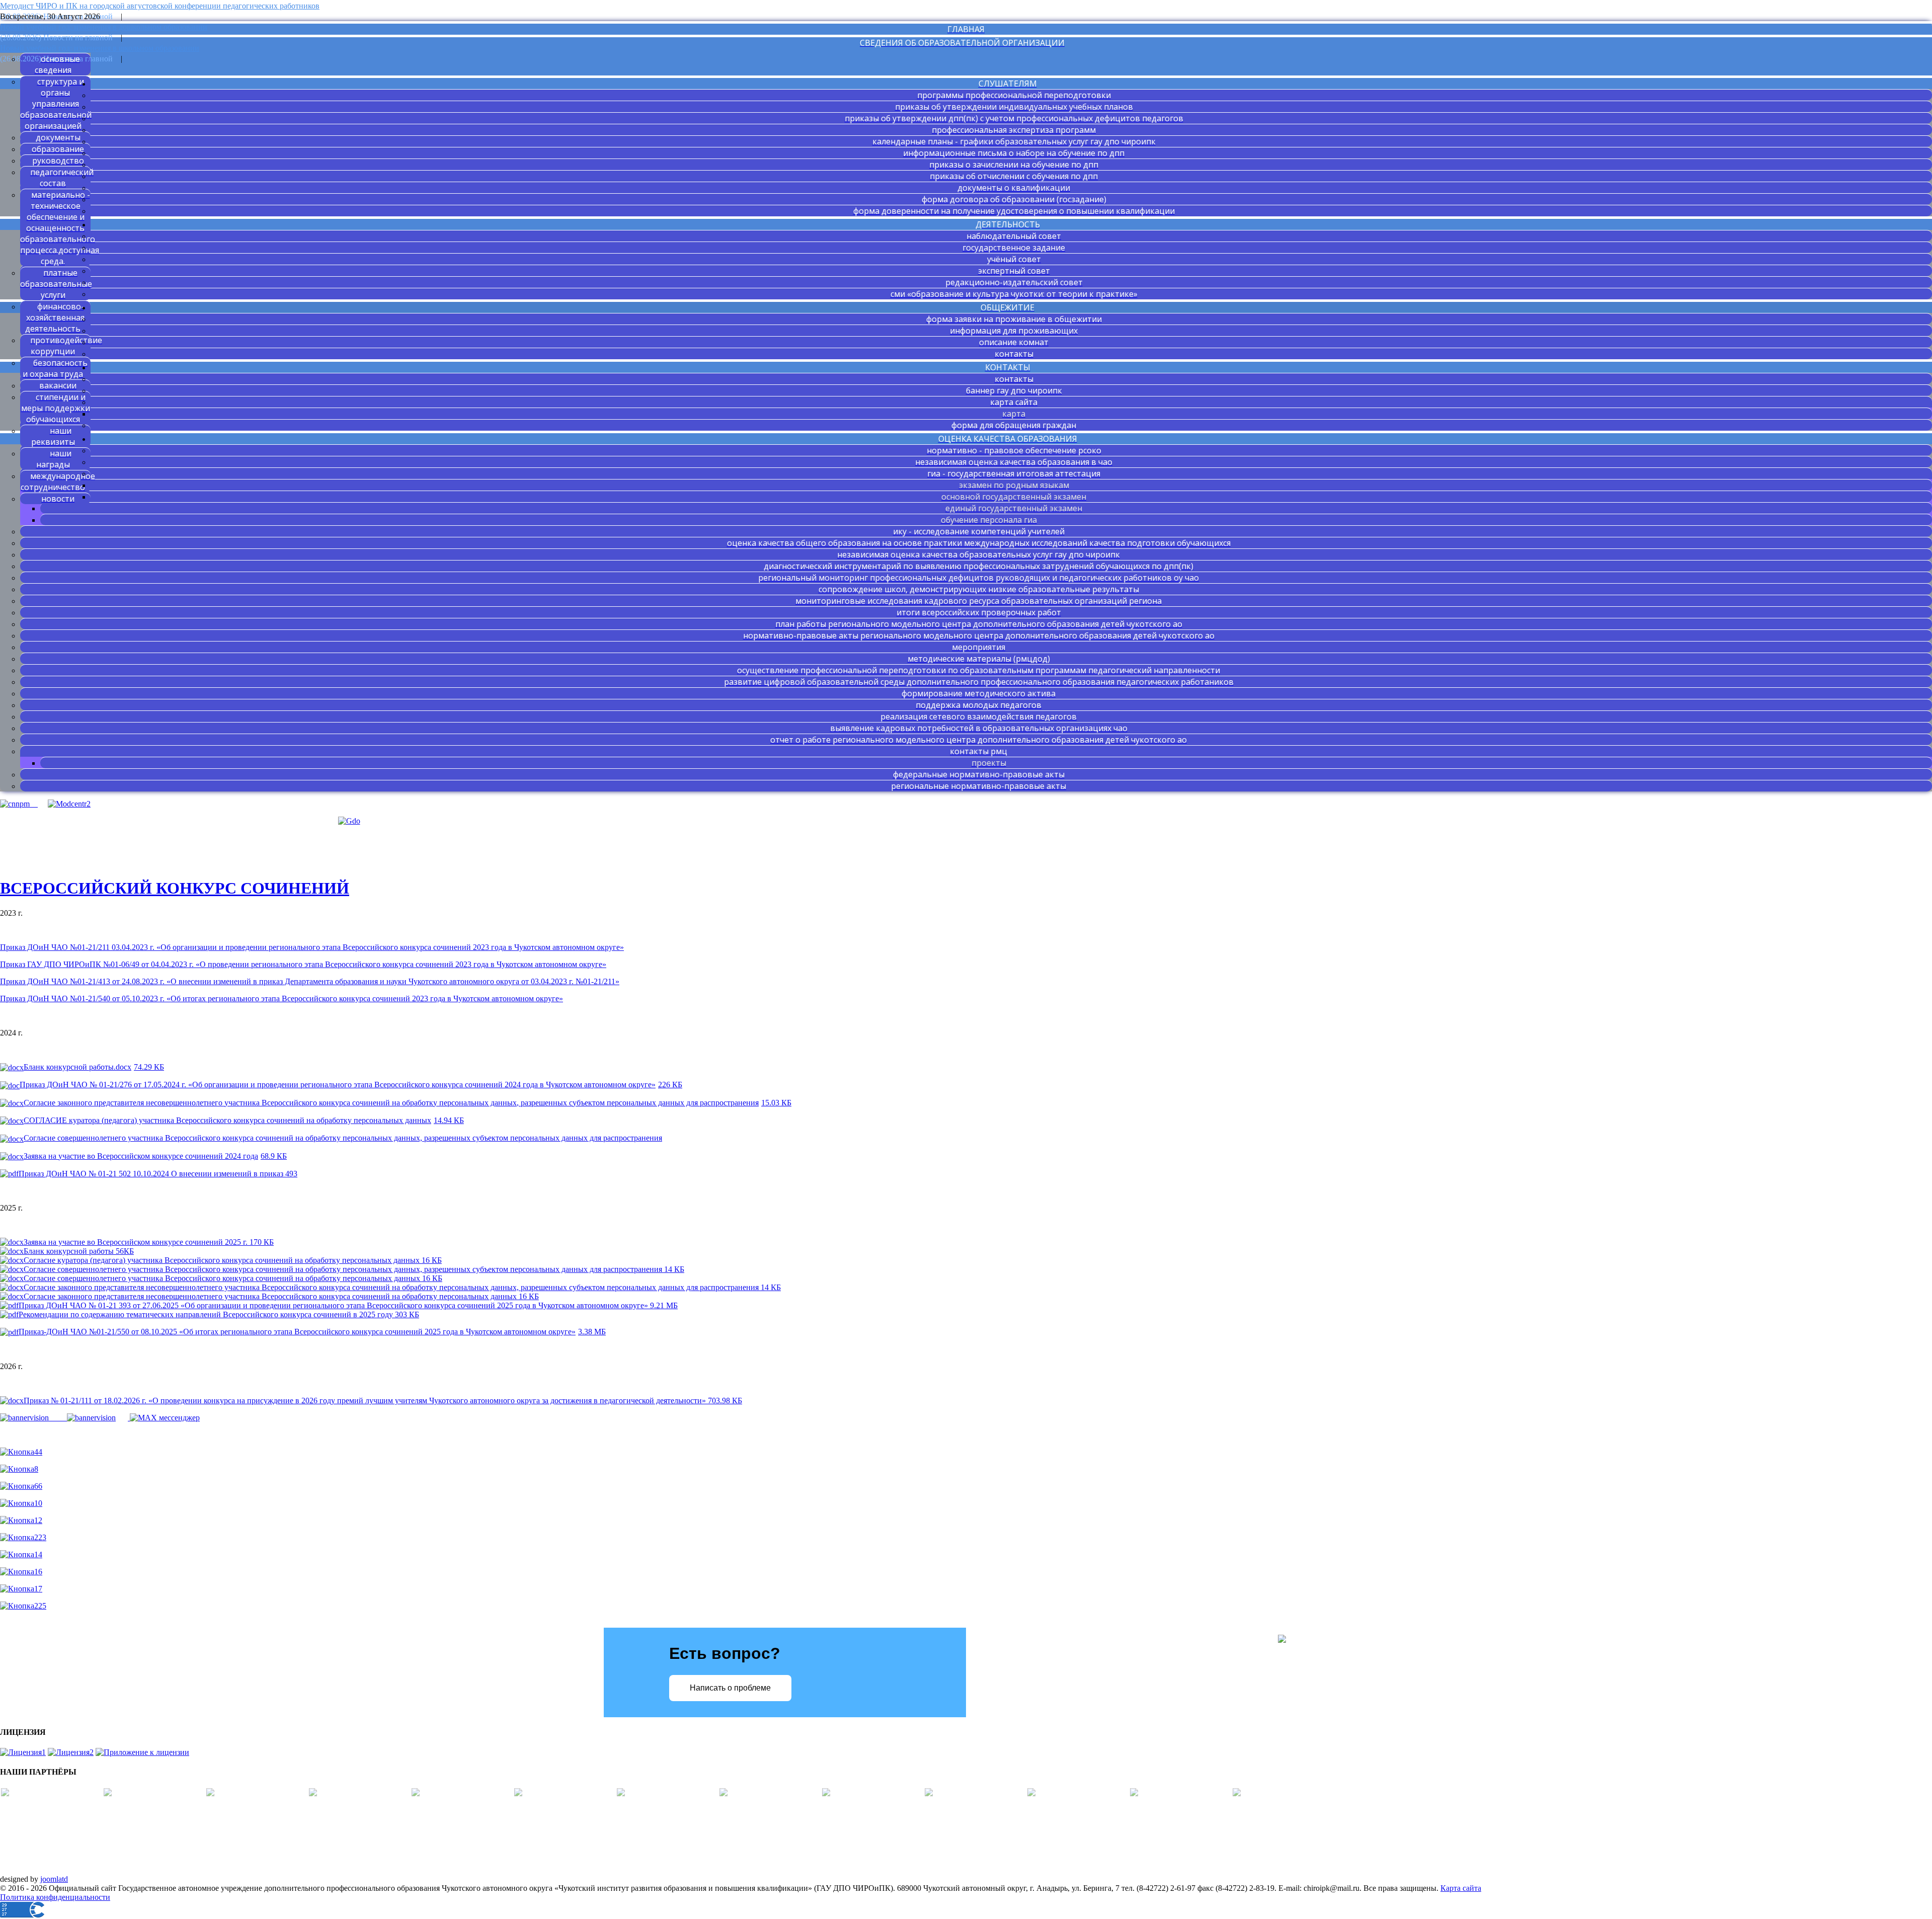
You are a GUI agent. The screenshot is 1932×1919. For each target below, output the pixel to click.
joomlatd (54, 1879)
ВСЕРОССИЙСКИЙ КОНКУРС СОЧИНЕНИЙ (175, 888)
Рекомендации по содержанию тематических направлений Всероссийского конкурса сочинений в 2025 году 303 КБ (219, 1314)
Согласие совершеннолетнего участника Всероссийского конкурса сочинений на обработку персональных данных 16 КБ (233, 1278)
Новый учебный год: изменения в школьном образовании (100, 48)
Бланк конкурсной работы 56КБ (79, 1251)
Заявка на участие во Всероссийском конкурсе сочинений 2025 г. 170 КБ (149, 1242)
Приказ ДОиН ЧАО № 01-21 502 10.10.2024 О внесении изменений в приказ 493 (158, 1174)
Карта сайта (1461, 1888)
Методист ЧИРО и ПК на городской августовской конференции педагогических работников (160, 6)
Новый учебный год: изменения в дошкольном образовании (104, 27)
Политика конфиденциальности (55, 1897)
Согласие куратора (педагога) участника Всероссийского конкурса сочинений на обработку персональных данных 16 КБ (233, 1260)
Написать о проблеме (730, 1688)
